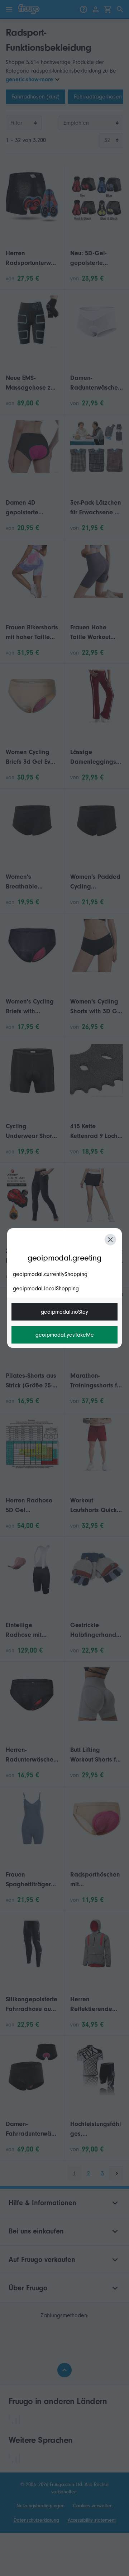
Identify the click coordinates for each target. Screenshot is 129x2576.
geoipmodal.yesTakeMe (65, 1335)
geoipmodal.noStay (64, 1312)
